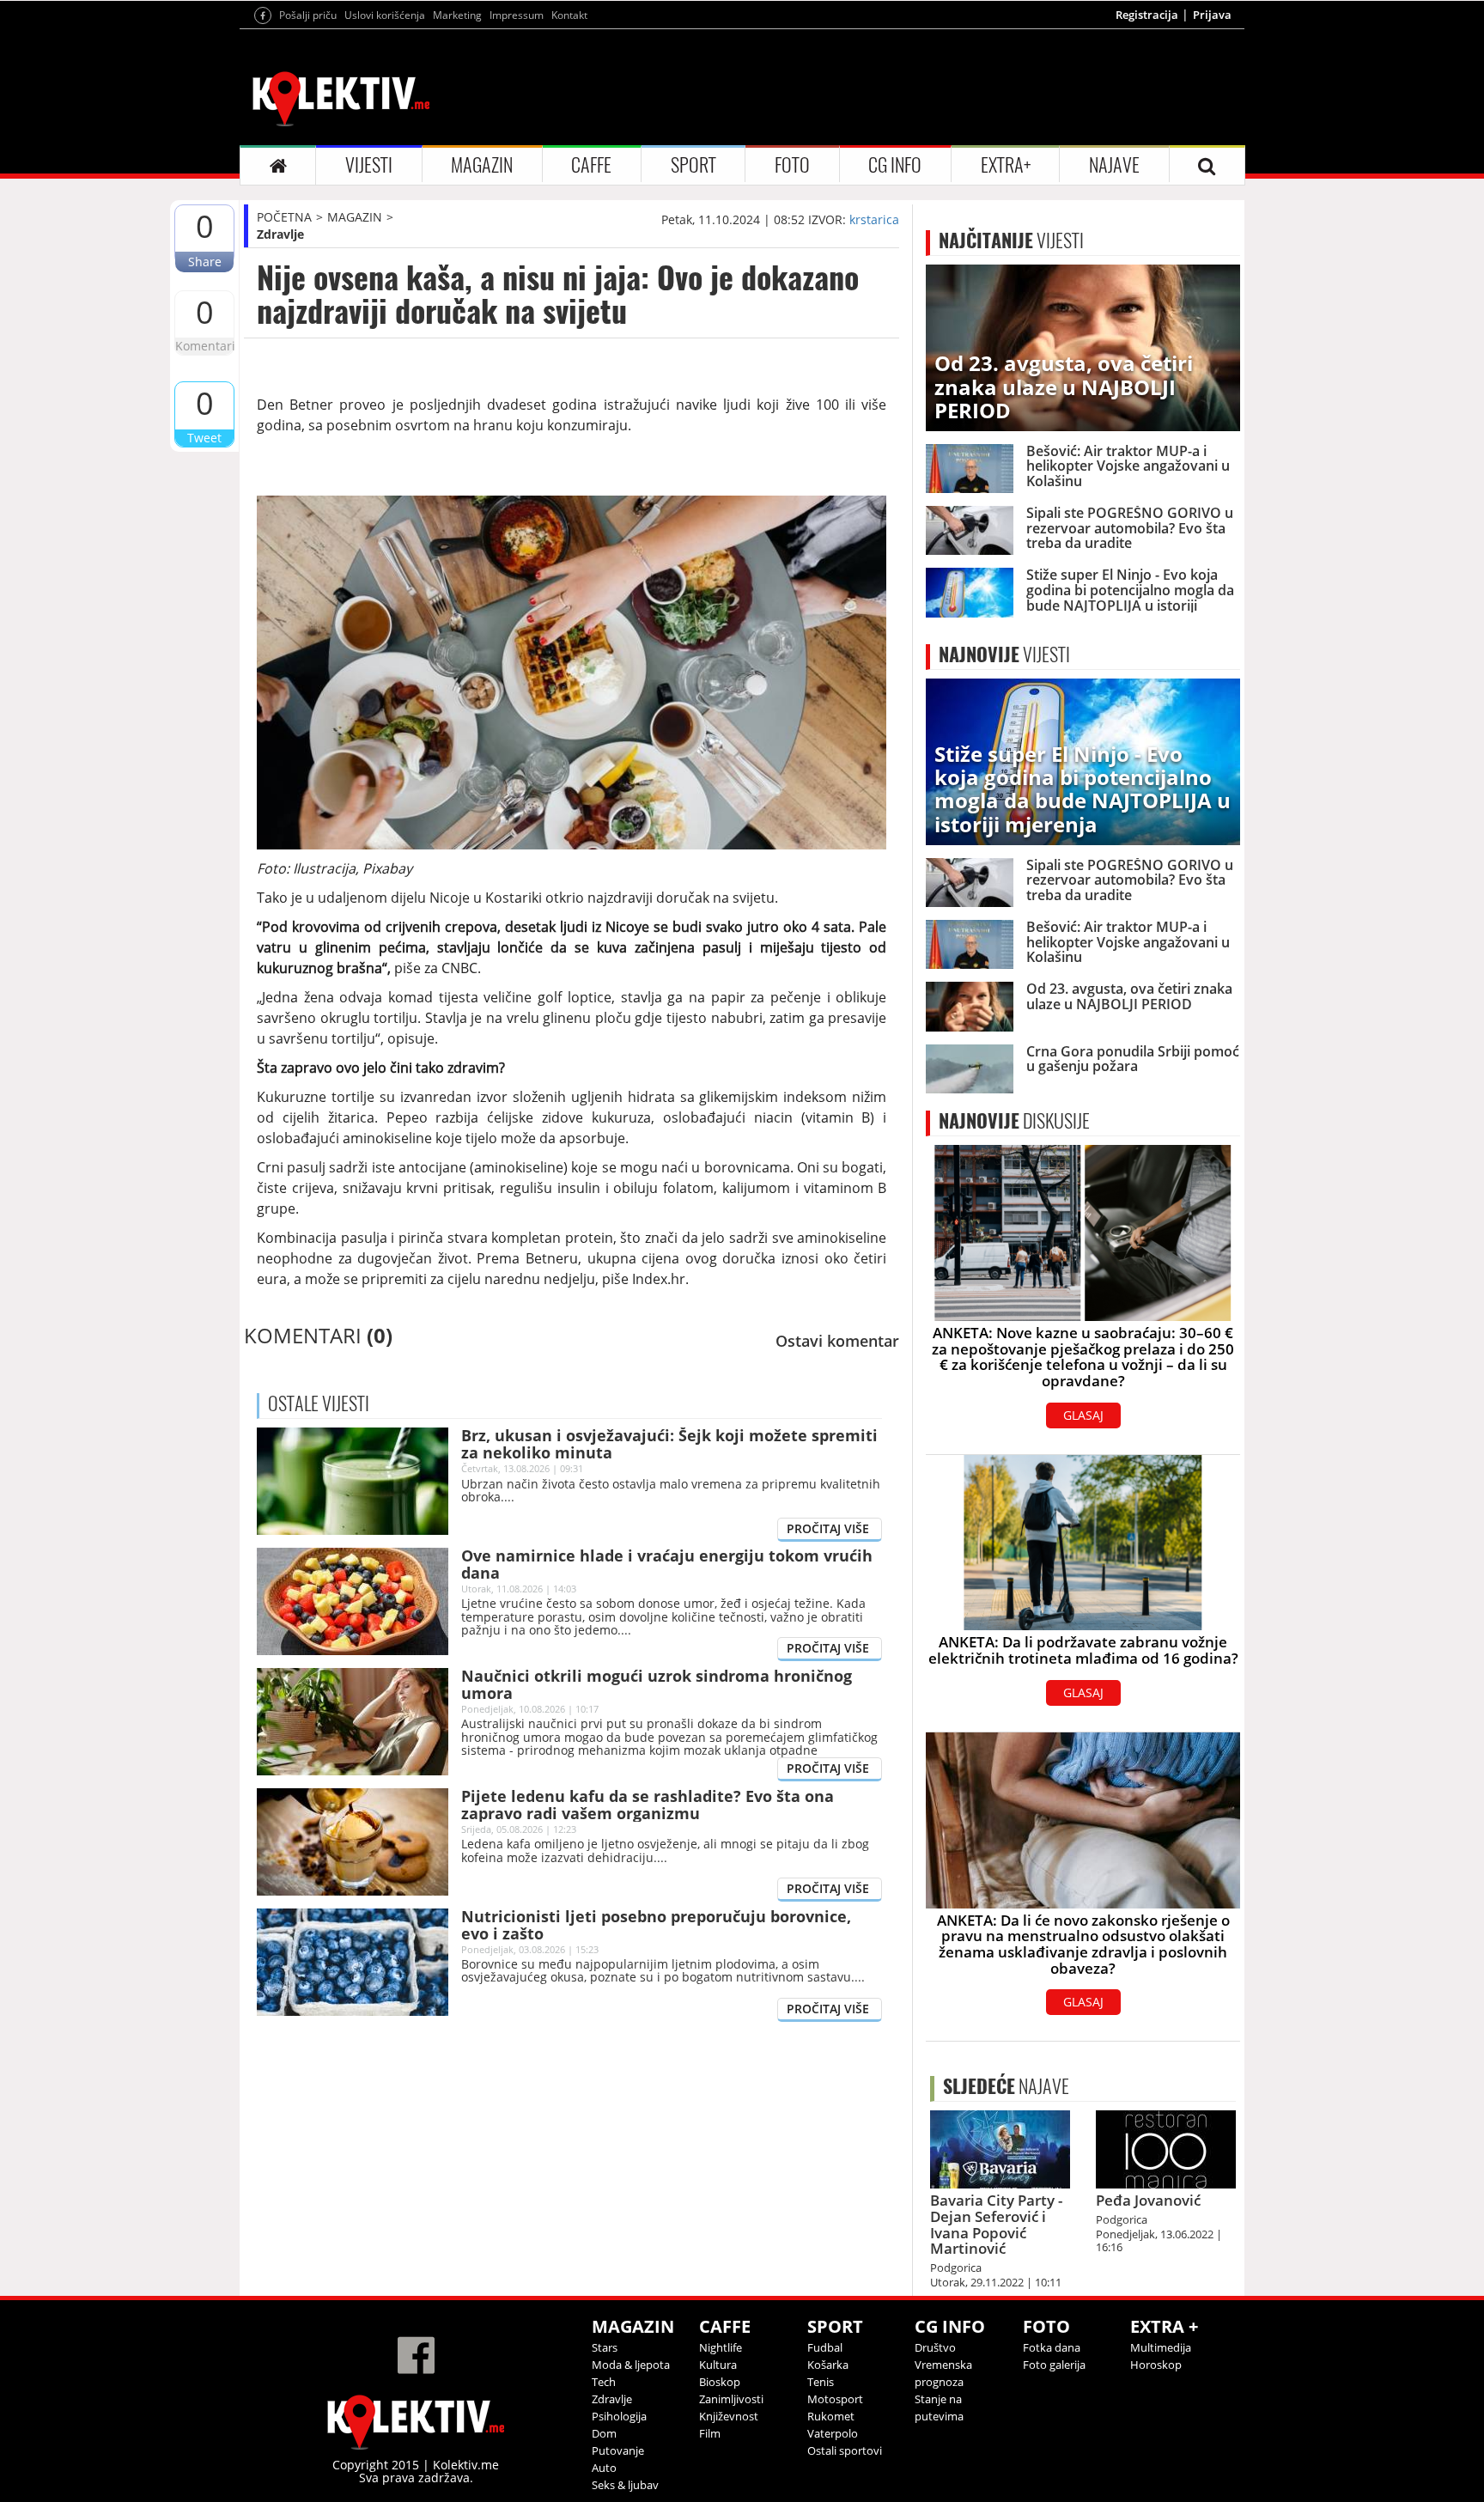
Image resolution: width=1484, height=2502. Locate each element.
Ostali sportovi (845, 2450)
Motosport (835, 2399)
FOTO (792, 165)
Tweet (204, 438)
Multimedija (1161, 2347)
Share (205, 262)
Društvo (935, 2347)
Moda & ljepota (631, 2365)
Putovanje (618, 2450)
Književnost (729, 2416)
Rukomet (831, 2416)
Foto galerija (1054, 2365)
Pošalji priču (308, 15)
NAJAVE (1114, 165)
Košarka (828, 2365)
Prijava (1212, 15)
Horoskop (1156, 2365)
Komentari (204, 346)
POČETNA (284, 217)
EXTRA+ (1006, 165)
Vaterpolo (833, 2433)
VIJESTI (369, 165)
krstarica (874, 219)
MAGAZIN (482, 165)
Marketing (457, 15)
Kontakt (569, 15)
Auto (604, 2468)
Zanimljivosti (731, 2399)
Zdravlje (280, 234)
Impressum (517, 15)
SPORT (693, 165)
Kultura (718, 2365)
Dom (604, 2433)
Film (710, 2433)
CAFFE (591, 165)
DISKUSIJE (1014, 1121)
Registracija (1147, 15)
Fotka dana (1052, 2347)
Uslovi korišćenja (385, 15)
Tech (604, 2382)
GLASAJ (1083, 1415)
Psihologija (619, 2416)
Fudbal (825, 2347)
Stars (605, 2347)
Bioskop (720, 2382)
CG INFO (895, 165)
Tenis (821, 2382)
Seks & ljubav (625, 2485)
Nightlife (721, 2347)
